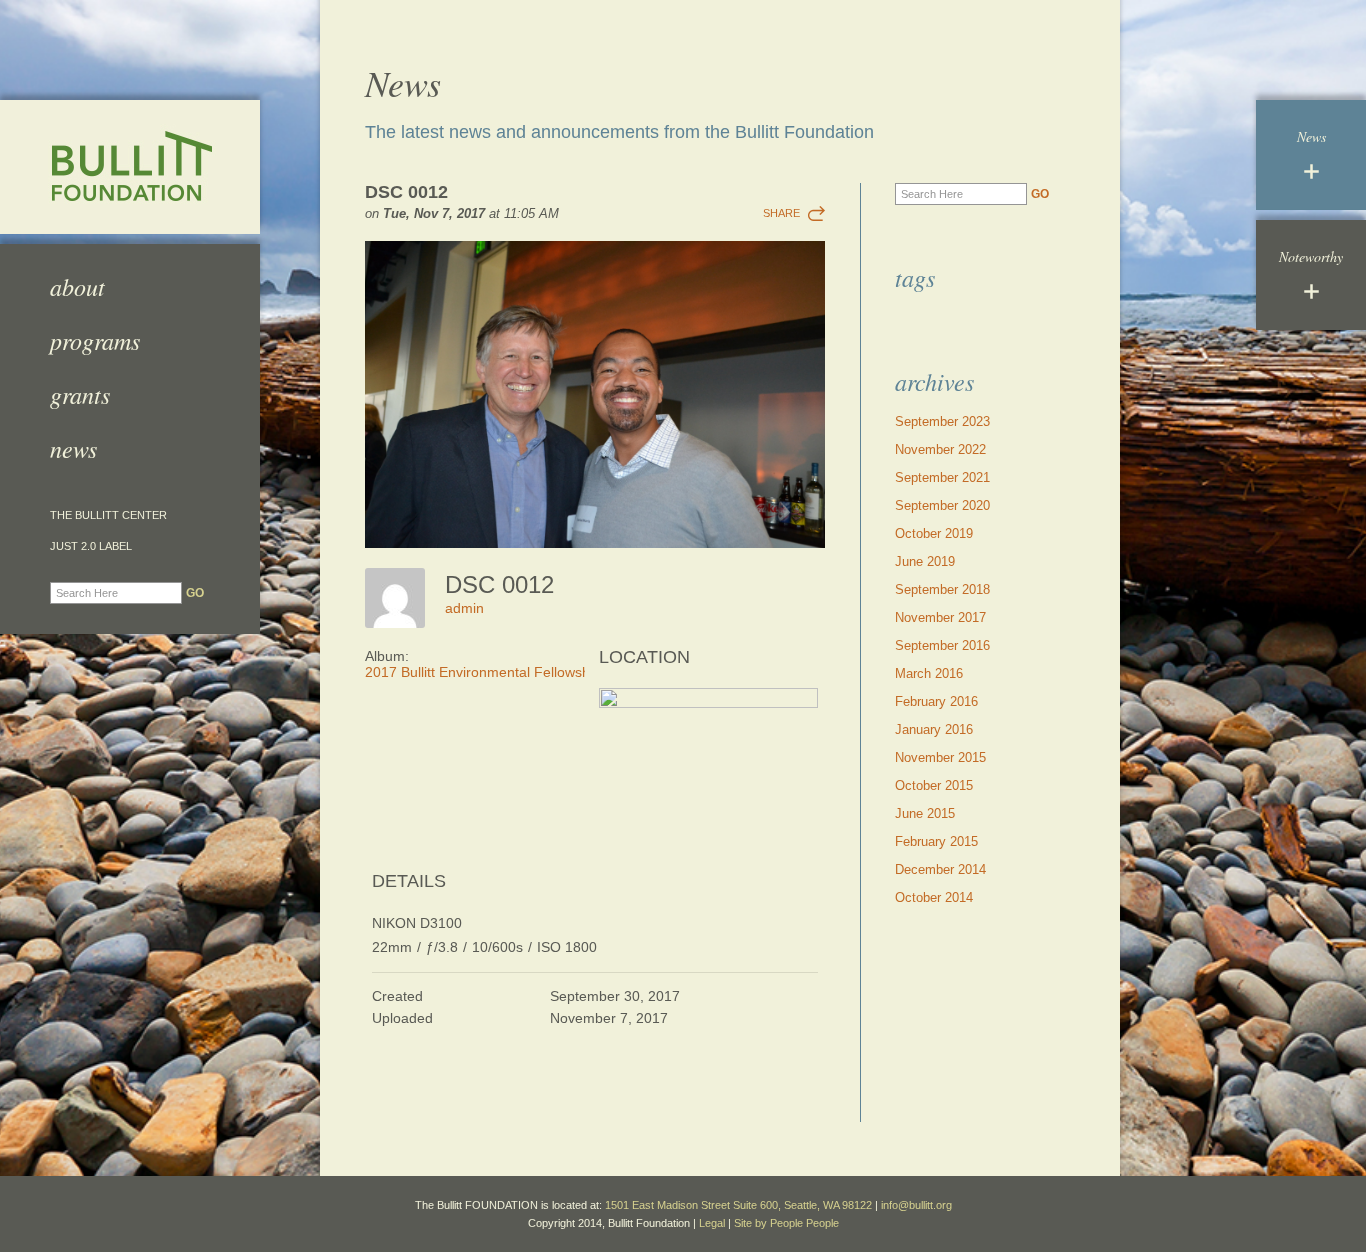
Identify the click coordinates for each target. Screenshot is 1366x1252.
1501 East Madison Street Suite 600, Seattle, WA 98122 (738, 1205)
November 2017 (940, 617)
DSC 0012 (406, 192)
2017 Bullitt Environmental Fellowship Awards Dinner (531, 672)
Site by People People (786, 1223)
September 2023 (942, 421)
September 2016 (942, 645)
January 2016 (934, 729)
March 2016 (929, 673)
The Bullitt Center (108, 515)
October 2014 (934, 897)
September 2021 (942, 477)
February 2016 (936, 701)
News (73, 448)
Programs (95, 340)
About (77, 286)
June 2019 (925, 561)
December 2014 (940, 869)
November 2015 (940, 757)
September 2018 (942, 589)
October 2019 (934, 533)
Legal (712, 1223)
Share (781, 213)
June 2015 (925, 813)
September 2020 (942, 505)
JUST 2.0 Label (91, 546)
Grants (80, 394)
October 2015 (934, 785)
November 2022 (940, 449)
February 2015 (936, 841)
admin (464, 608)
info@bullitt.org (916, 1205)
